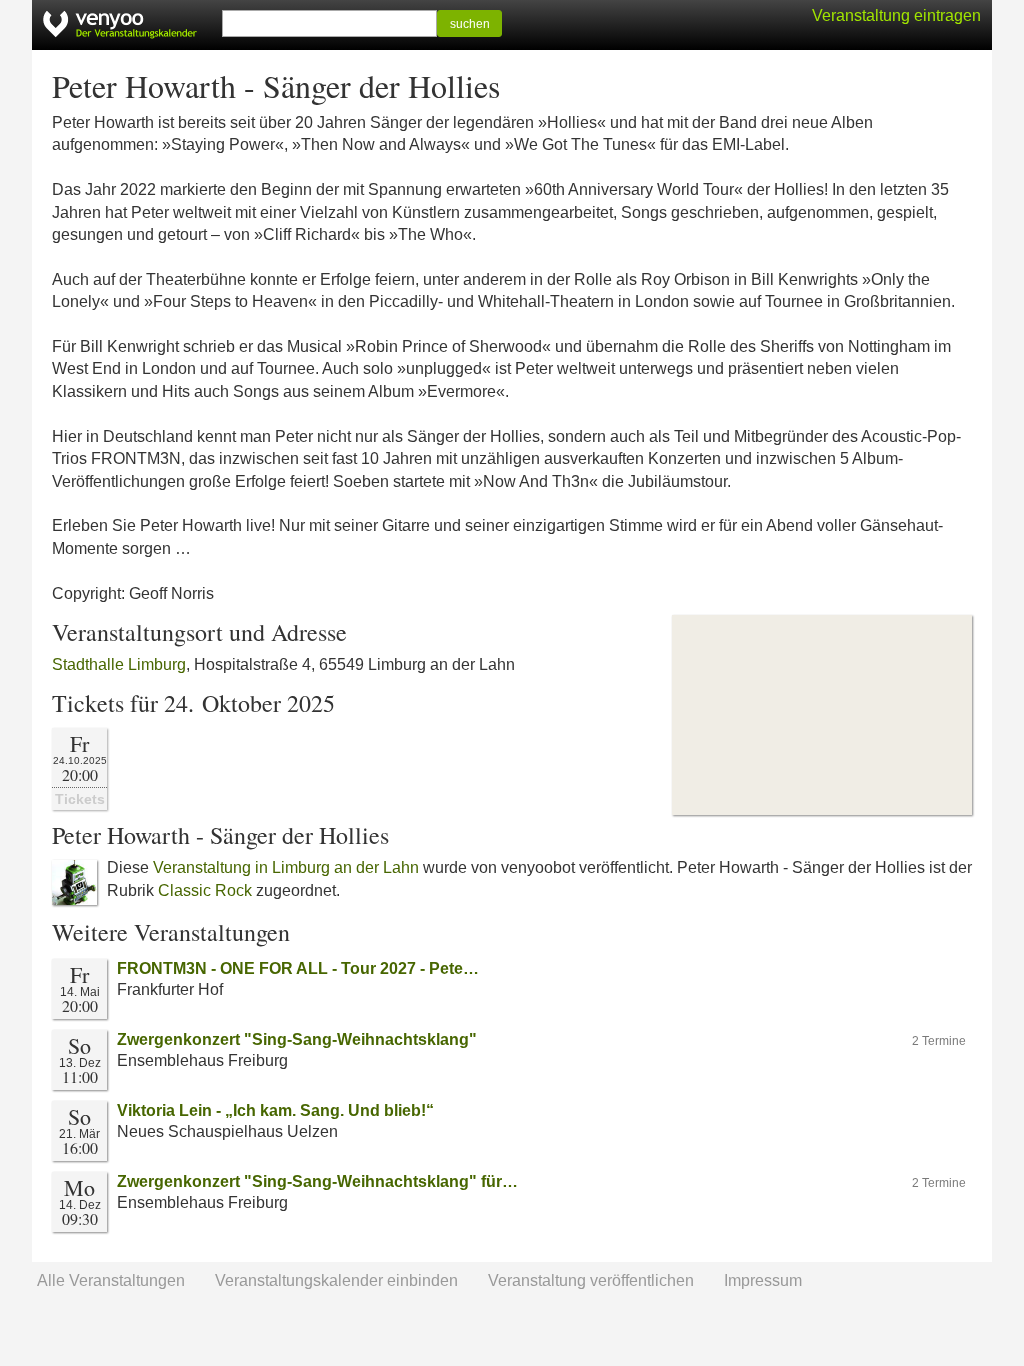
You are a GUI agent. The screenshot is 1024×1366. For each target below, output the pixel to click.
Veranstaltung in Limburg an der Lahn (286, 867)
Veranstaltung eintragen (896, 15)
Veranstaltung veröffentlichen (591, 1280)
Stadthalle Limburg (119, 664)
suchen (470, 24)
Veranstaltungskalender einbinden (336, 1280)
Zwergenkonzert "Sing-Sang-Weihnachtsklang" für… (317, 1181)
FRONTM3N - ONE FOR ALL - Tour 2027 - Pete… (298, 968)
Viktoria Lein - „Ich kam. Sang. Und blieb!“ (275, 1110)
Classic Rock (205, 890)
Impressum (763, 1280)
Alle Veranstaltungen (111, 1280)
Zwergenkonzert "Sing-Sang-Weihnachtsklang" (297, 1039)
